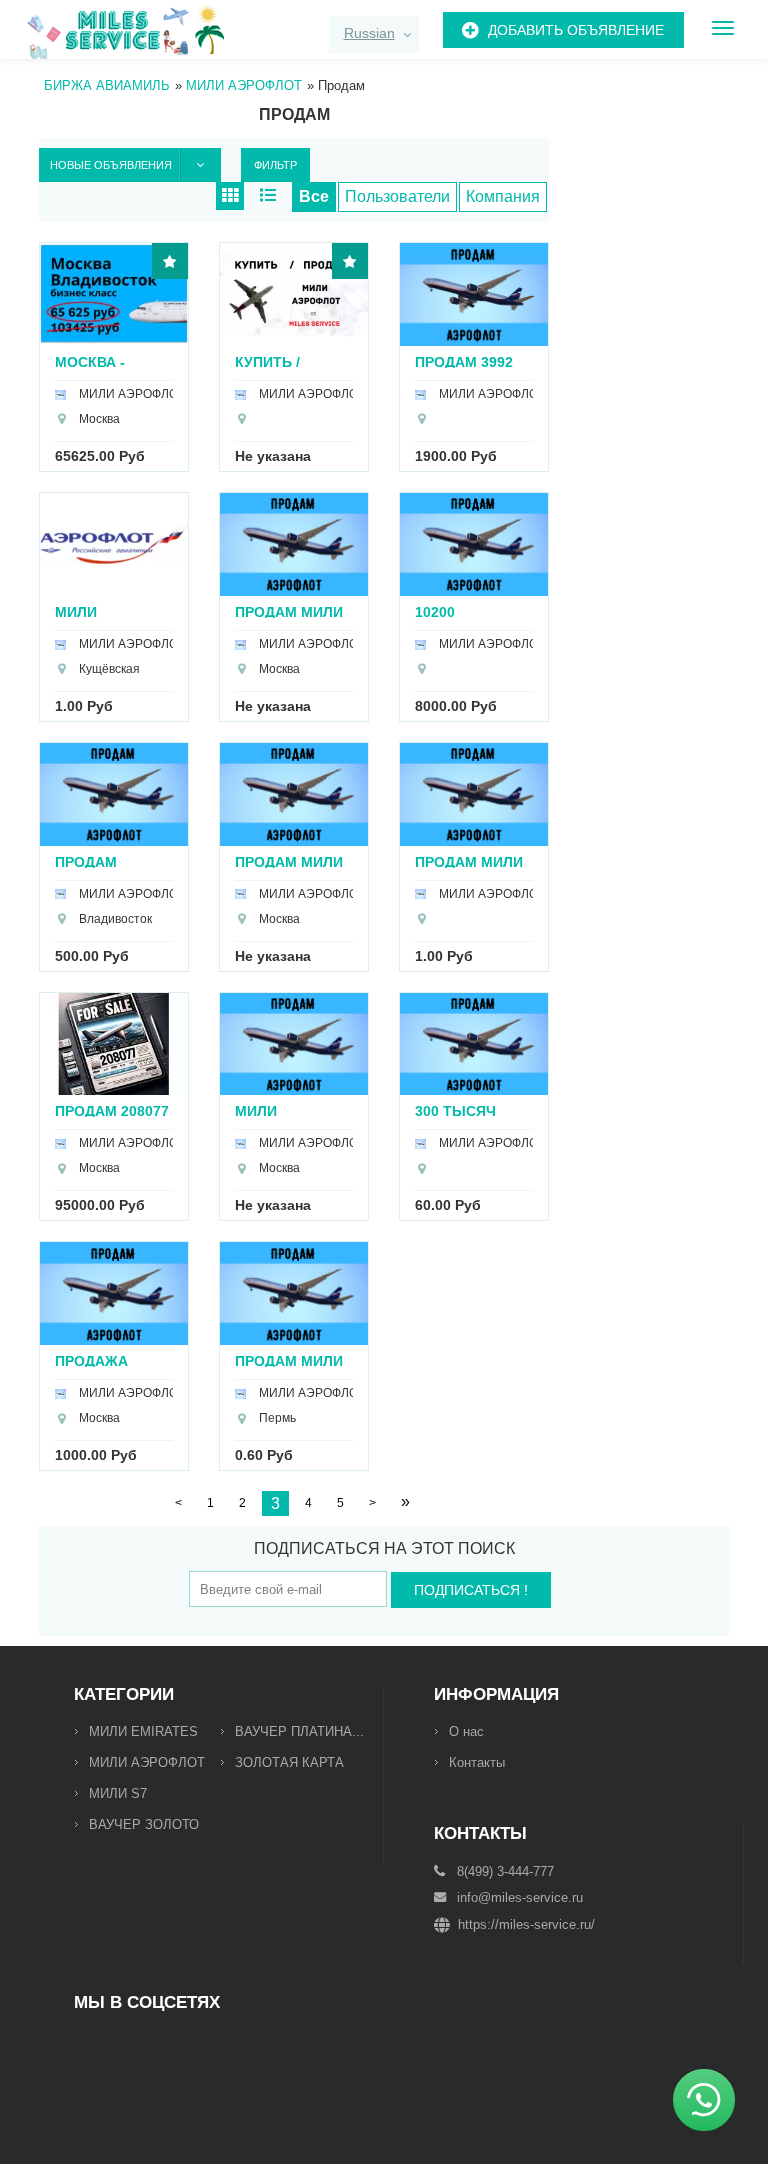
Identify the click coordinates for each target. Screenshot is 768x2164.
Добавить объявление (576, 30)
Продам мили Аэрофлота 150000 (469, 861)
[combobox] (374, 34)
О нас (466, 1731)
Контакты (477, 1762)
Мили (76, 611)
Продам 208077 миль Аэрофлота (112, 1110)
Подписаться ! (471, 1590)
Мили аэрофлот (275, 1110)
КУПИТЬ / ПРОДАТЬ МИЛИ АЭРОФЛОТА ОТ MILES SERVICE (292, 361)
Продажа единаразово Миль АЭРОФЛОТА (109, 1360)
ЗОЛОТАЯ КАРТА (289, 1762)
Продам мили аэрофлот (289, 611)
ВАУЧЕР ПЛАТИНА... (299, 1731)
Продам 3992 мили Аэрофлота (464, 361)
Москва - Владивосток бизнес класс (110, 361)
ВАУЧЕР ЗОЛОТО (144, 1824)
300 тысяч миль (455, 1110)
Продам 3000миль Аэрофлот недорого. (96, 861)
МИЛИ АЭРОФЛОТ (147, 1762)
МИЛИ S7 (118, 1793)
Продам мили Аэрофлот (289, 861)
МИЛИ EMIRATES (143, 1731)
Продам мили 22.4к (289, 1360)
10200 (435, 611)
